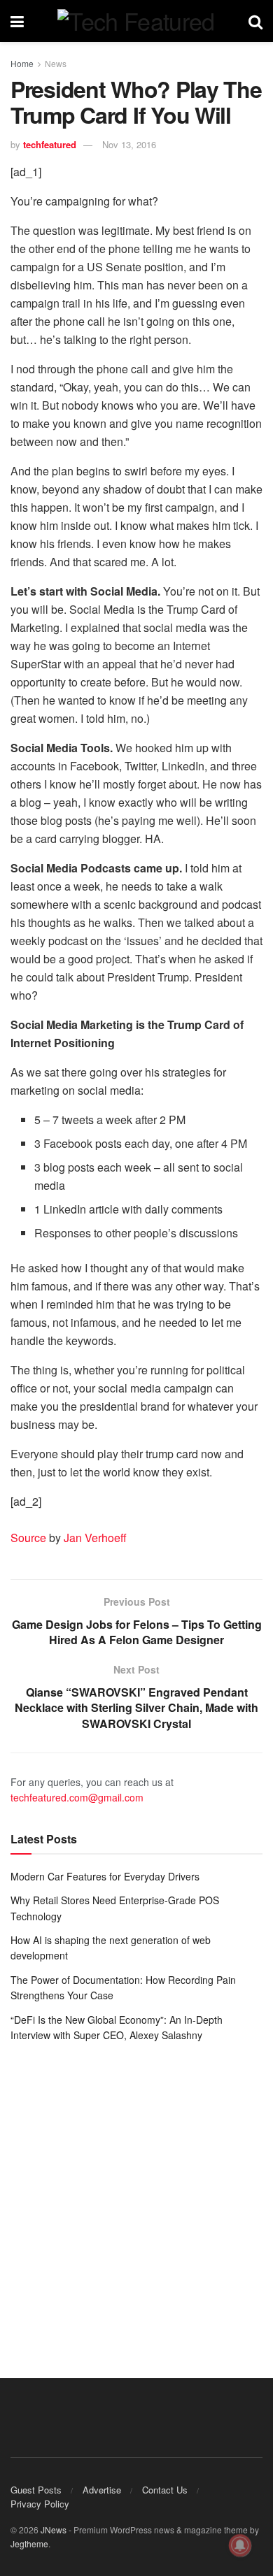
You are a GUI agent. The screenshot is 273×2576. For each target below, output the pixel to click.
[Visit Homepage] (136, 21)
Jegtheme (29, 2543)
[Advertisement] (136, 2200)
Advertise (102, 2490)
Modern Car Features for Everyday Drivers (105, 1876)
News (56, 63)
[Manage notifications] (240, 2545)
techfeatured (50, 144)
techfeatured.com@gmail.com (77, 1797)
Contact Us (165, 2490)
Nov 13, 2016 (129, 144)
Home (22, 63)
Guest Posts (36, 2490)
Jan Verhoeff (95, 1538)
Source (28, 1538)
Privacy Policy (40, 2504)
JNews (54, 2530)
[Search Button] (255, 21)
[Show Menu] (17, 21)
